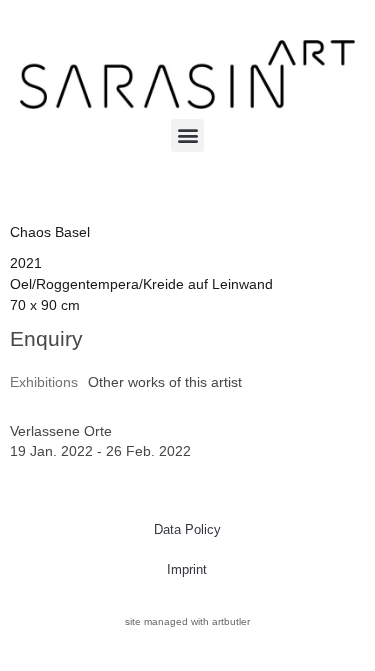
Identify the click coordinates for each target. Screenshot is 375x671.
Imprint (187, 569)
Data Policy (187, 529)
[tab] (44, 382)
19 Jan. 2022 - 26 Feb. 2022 (100, 451)
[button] (187, 135)
